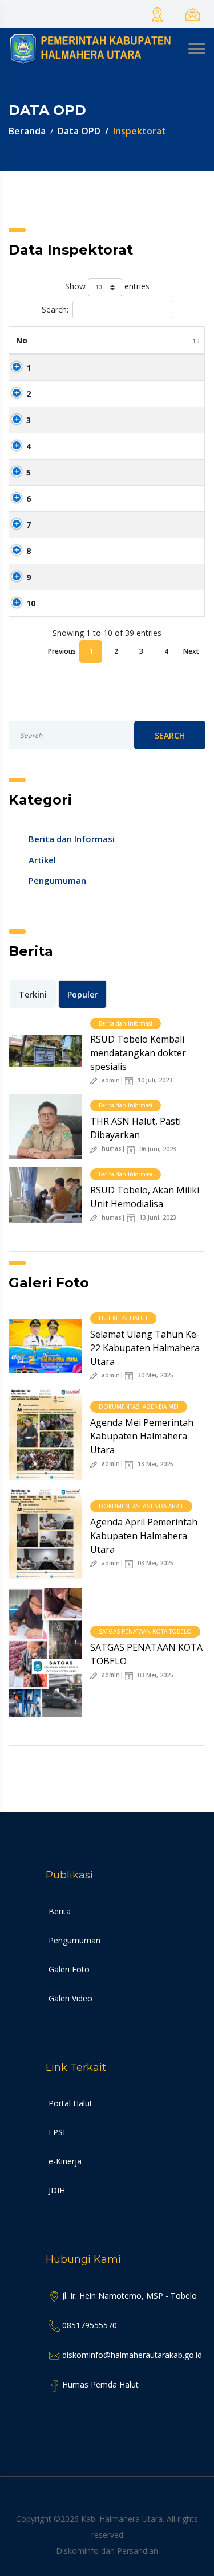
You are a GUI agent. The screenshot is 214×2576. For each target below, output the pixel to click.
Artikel (42, 860)
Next (191, 651)
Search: (55, 309)
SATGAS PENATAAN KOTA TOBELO (146, 1654)
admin (110, 1081)
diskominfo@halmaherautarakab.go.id (131, 2355)
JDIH (57, 2190)
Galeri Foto (69, 1969)
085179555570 (88, 2325)
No (22, 340)
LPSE (58, 2132)
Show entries (107, 286)
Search (170, 735)
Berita (60, 1911)
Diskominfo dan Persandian (107, 2551)
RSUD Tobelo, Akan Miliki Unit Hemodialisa (145, 1197)
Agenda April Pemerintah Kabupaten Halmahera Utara (144, 1536)
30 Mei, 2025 (155, 1375)
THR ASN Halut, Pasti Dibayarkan (136, 1128)
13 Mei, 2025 (155, 1464)
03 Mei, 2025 (155, 1563)
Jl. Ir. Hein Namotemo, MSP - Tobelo (128, 2296)
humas (111, 1149)
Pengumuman (57, 880)
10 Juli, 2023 (154, 1080)
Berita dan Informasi (72, 839)
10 (31, 603)
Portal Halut (70, 2103)
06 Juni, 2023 (157, 1149)
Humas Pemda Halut (99, 2384)
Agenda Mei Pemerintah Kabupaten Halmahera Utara (142, 1436)
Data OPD (79, 131)
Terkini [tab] (33, 994)
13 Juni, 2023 (157, 1218)
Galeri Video (70, 1998)
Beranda (27, 131)
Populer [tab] (82, 994)
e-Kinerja (65, 2161)
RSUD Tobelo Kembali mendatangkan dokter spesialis (138, 1053)
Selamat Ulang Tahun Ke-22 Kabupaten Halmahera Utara (145, 1348)
